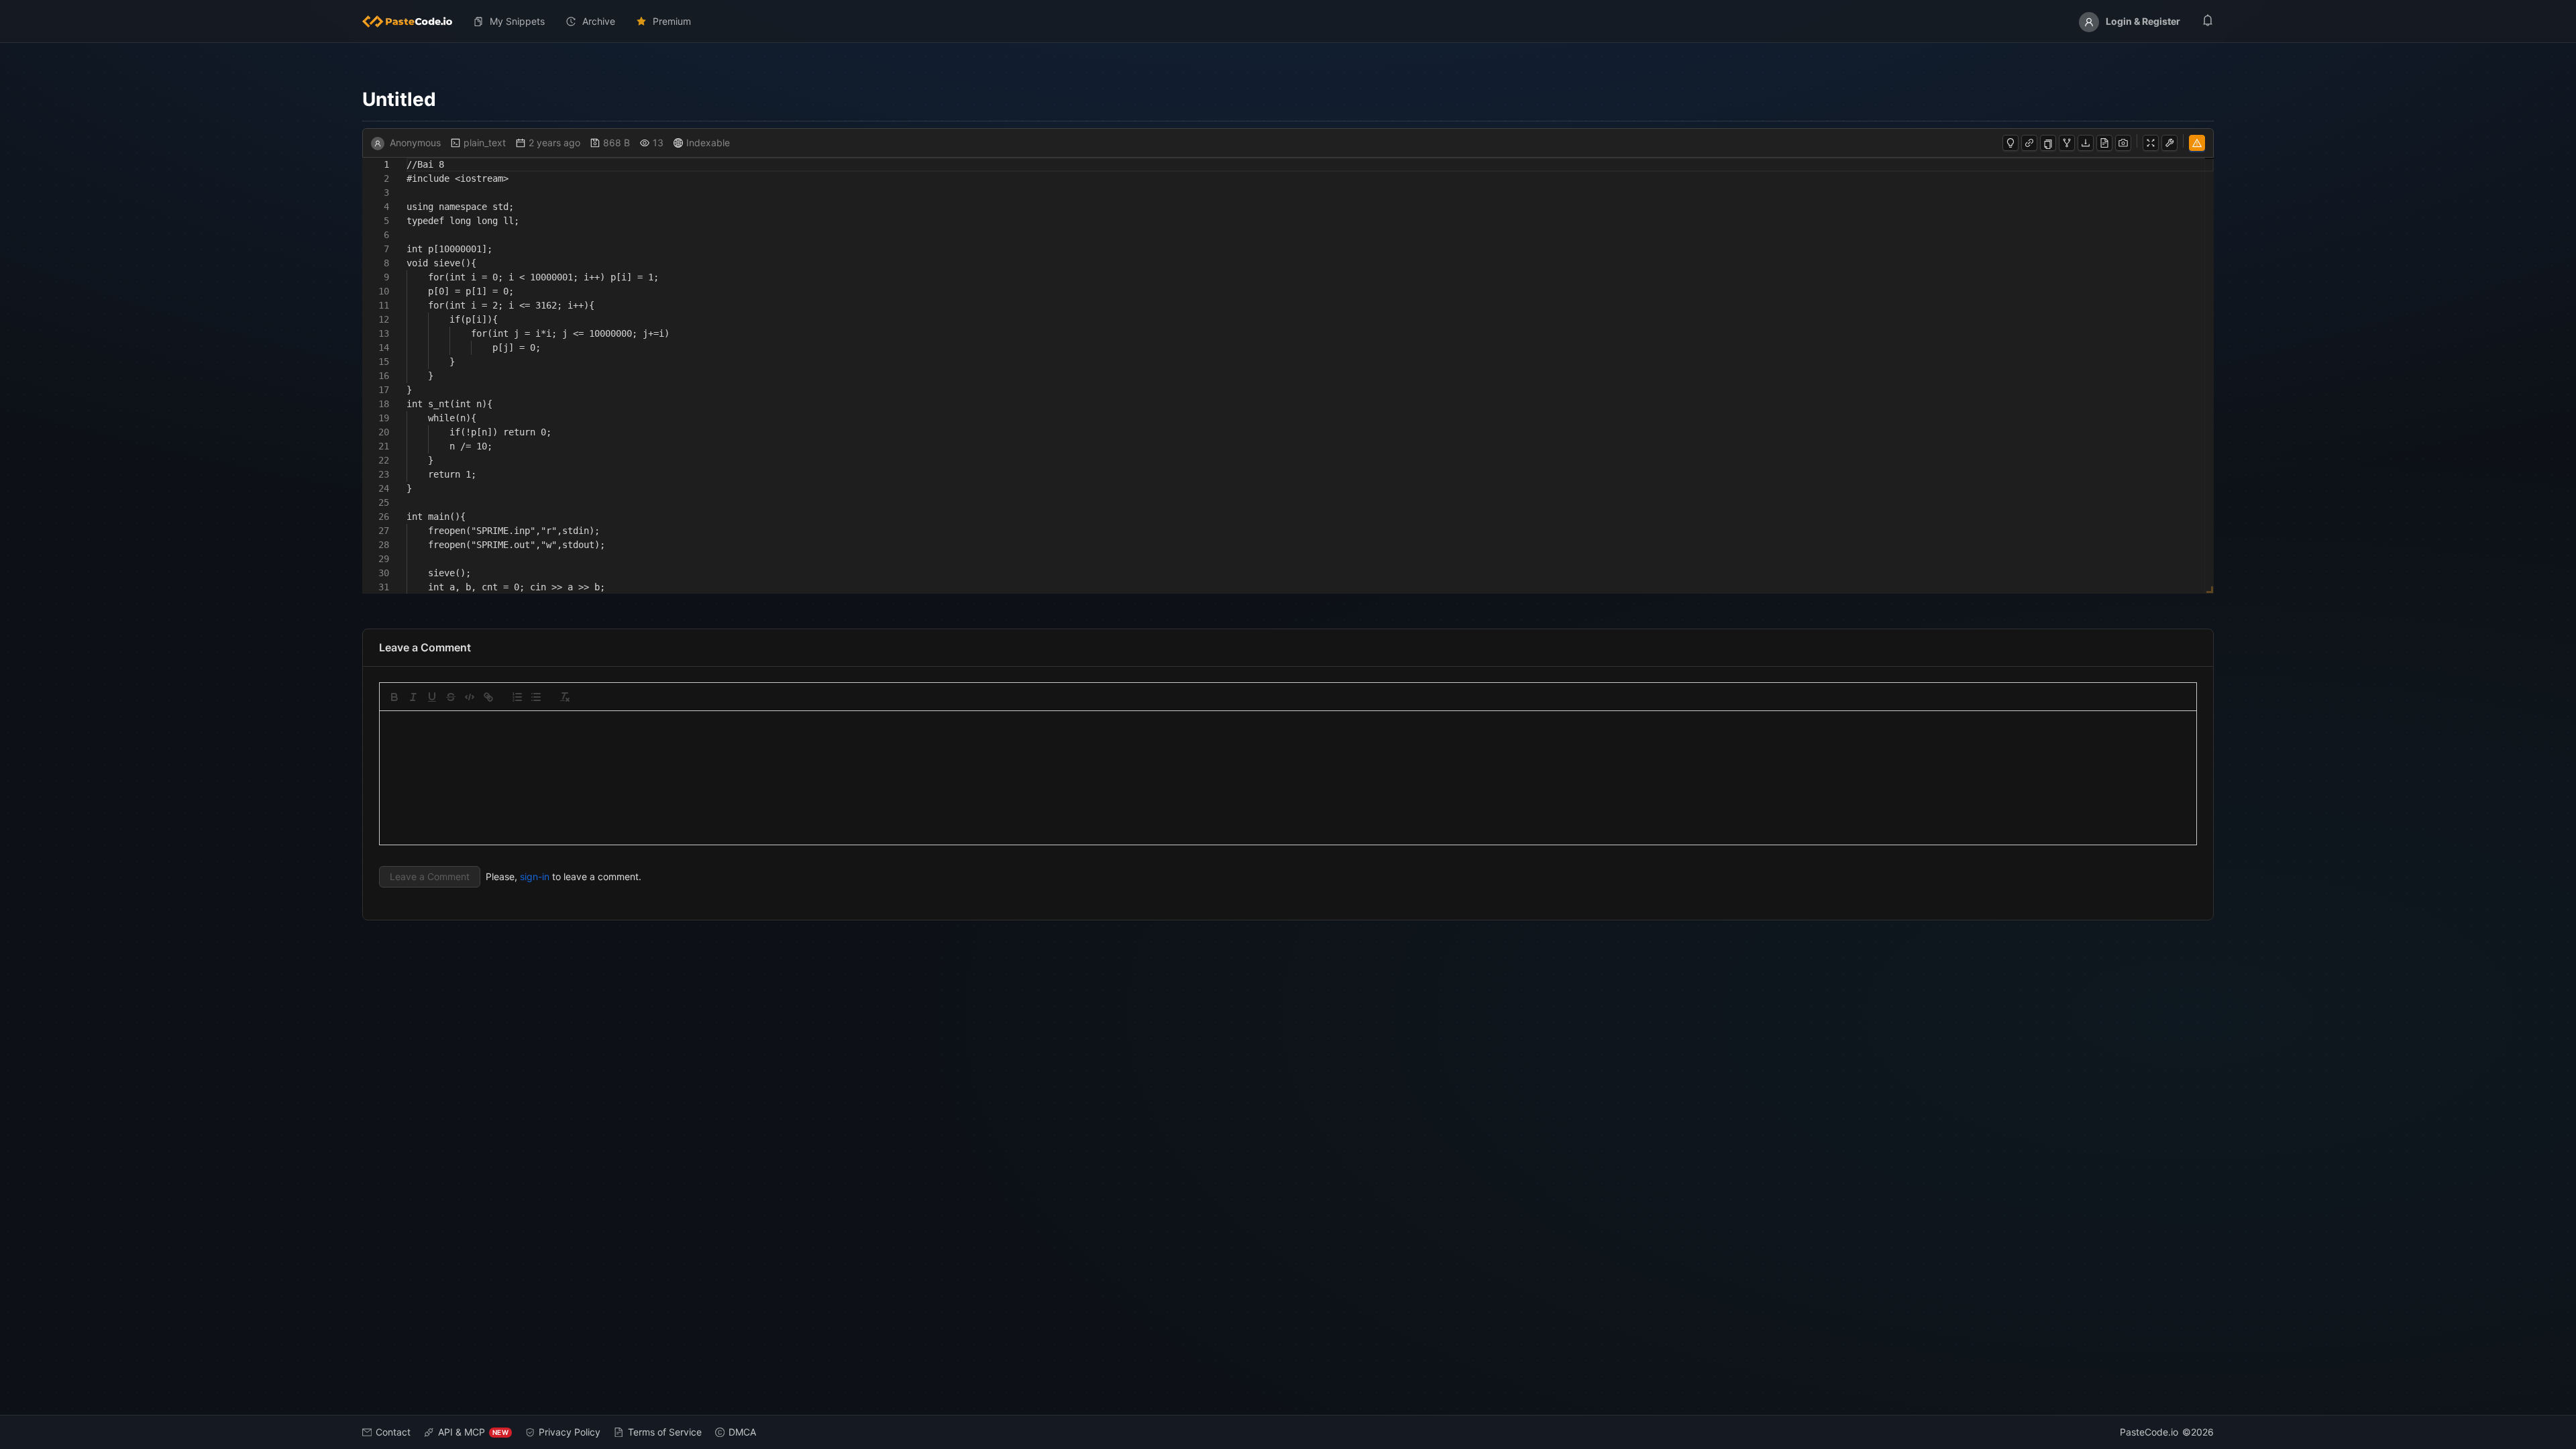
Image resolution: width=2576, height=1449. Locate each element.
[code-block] (470, 697)
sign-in (535, 876)
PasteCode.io (2149, 1432)
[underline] (432, 697)
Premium (672, 21)
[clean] (565, 697)
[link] (488, 697)
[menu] (1288, 21)
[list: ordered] (517, 697)
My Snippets (517, 21)
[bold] (394, 697)
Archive (599, 21)
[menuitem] (413, 21)
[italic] (413, 697)
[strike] (451, 697)
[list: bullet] (536, 697)
